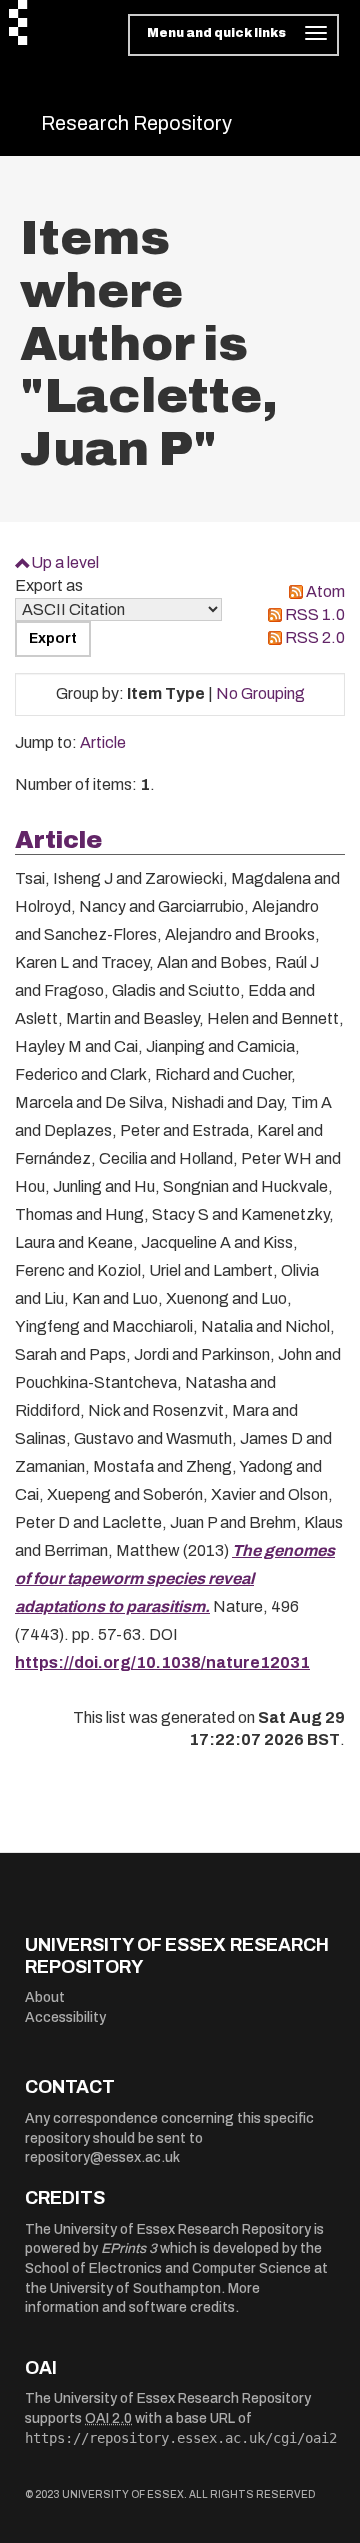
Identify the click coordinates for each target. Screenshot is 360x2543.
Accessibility (65, 2017)
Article (103, 742)
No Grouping (260, 693)
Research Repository (136, 123)
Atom (325, 591)
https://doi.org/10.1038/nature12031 (162, 1662)
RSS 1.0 (315, 614)
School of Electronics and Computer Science (168, 2268)
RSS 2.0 (315, 637)
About (45, 1997)
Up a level (65, 562)
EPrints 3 (129, 2248)
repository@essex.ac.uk (102, 2157)
